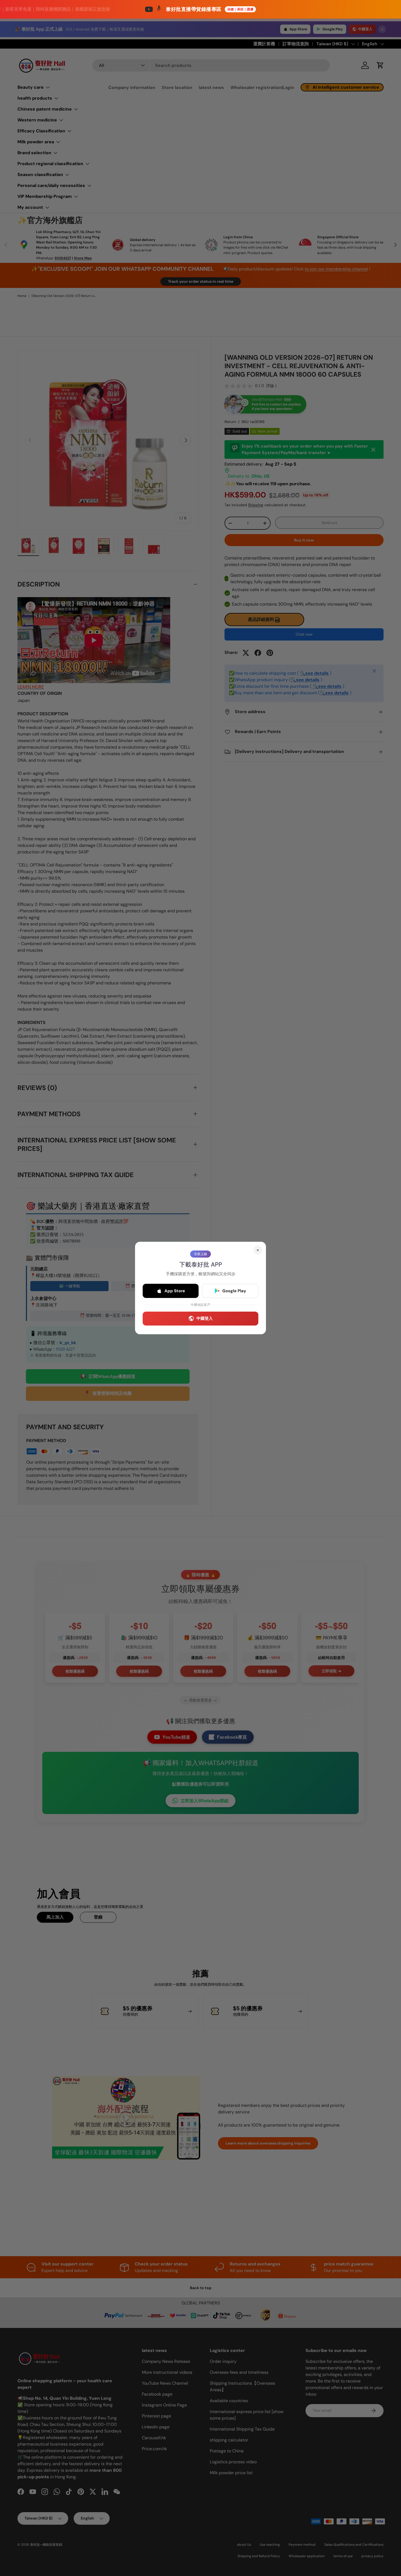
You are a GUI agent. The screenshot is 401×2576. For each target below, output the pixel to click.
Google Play (234, 1291)
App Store (175, 1291)
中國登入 (205, 1318)
